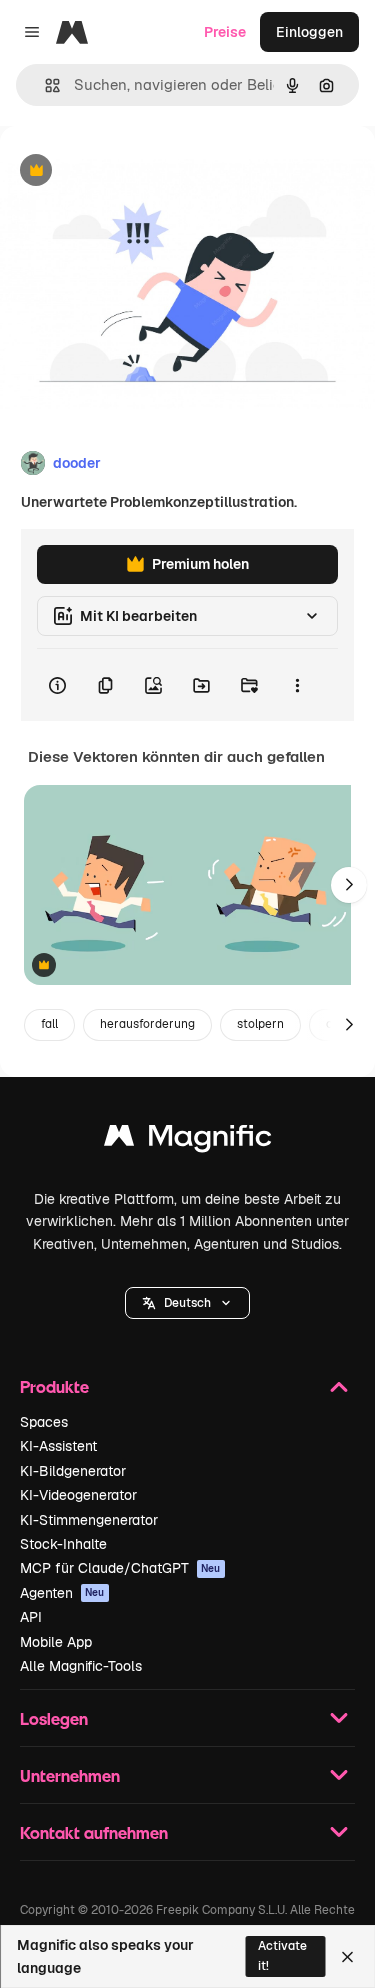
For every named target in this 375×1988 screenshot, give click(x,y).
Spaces (44, 1422)
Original (128, 171)
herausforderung (147, 1024)
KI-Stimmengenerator (89, 1520)
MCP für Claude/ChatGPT (120, 1568)
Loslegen (54, 1718)
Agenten (62, 1593)
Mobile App (56, 1642)
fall (49, 1024)
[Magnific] (188, 1140)
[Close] (347, 1957)
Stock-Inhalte (63, 1544)
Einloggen (309, 32)
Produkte (54, 1386)
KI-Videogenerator (78, 1495)
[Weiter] (349, 885)
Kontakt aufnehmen (94, 1832)
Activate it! (282, 1955)
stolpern (260, 1024)
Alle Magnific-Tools (81, 1666)
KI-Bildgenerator (73, 1471)
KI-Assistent (58, 1446)
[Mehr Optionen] (297, 685)
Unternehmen (70, 1775)
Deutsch (187, 1303)
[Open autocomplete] (44, 85)
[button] (187, 1303)
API (31, 1617)
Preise (225, 32)
